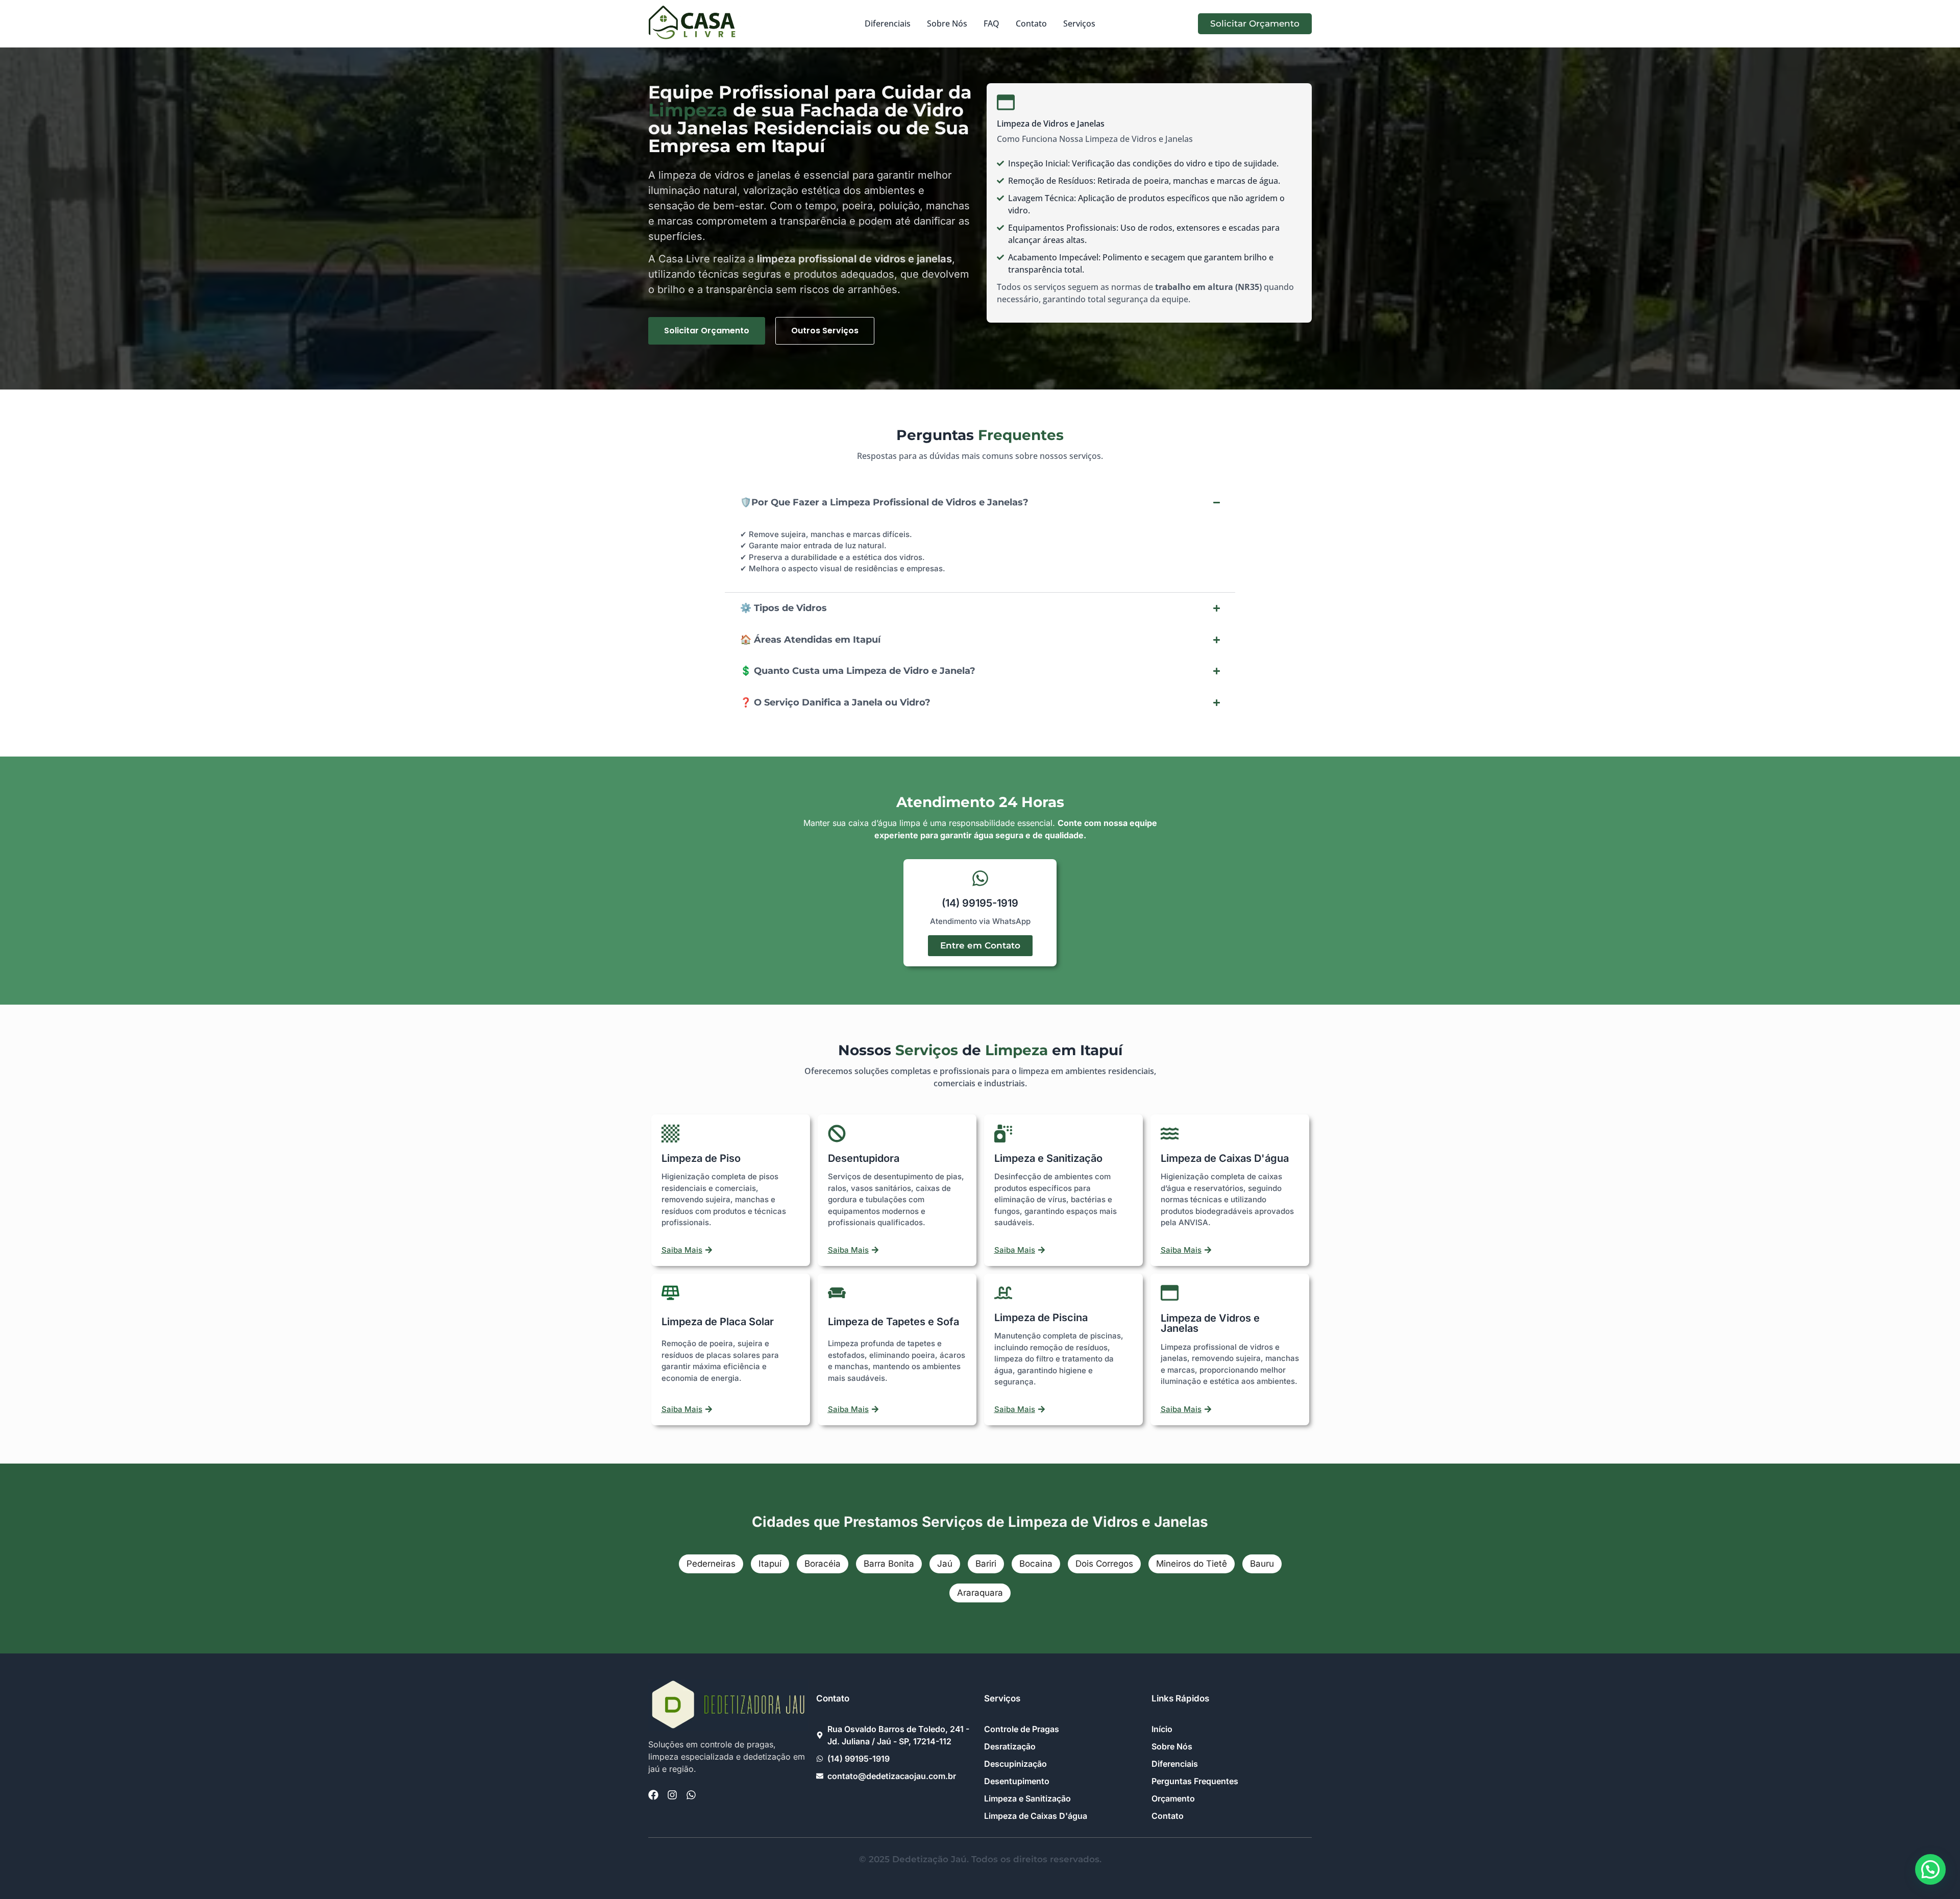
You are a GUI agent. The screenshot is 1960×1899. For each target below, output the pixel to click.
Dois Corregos (1104, 1564)
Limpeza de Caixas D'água (1225, 1158)
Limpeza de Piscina (1041, 1318)
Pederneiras (711, 1564)
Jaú (945, 1564)
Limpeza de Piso (701, 1158)
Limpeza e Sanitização (1048, 1158)
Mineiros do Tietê (1192, 1564)
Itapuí (770, 1564)
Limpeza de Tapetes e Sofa (893, 1322)
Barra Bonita (889, 1564)
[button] (1930, 1869)
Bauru (1262, 1564)
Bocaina (1036, 1564)
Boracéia (823, 1564)
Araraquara (980, 1593)
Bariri (986, 1564)
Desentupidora (864, 1158)
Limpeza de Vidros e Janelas (1210, 1323)
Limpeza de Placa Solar (718, 1322)
